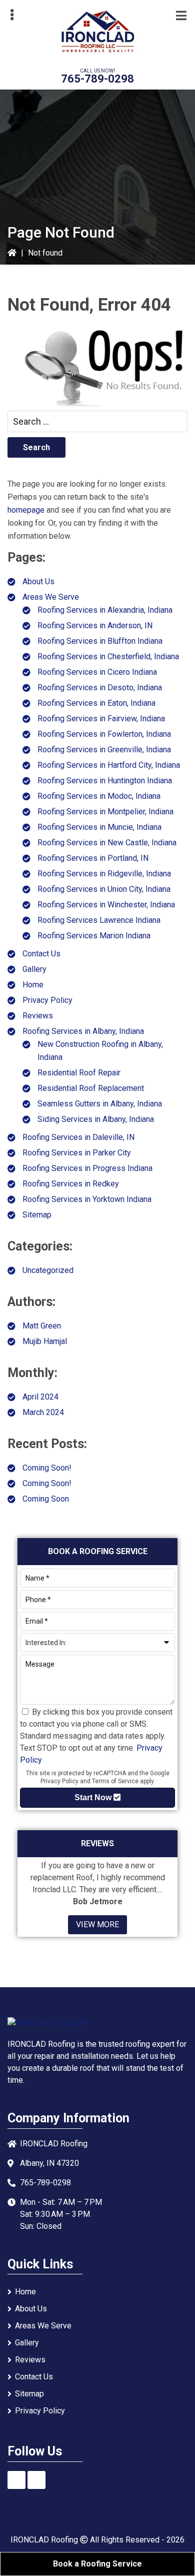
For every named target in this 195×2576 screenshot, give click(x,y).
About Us (38, 581)
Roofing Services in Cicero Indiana (97, 672)
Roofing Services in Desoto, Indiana (100, 688)
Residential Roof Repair (79, 1073)
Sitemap (37, 1215)
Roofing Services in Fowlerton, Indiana (104, 734)
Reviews (38, 1016)
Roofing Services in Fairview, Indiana (101, 719)
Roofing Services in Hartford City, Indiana (109, 765)
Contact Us (41, 954)
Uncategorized (48, 1270)
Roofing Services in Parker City (77, 1153)
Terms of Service (115, 1781)
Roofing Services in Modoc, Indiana (99, 796)
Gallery (34, 969)
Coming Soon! (47, 1468)
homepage (26, 510)
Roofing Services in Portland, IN (93, 858)
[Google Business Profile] (36, 2480)
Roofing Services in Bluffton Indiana (100, 641)
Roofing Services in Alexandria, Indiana (105, 610)
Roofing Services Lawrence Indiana (99, 920)
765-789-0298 (97, 79)
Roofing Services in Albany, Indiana (83, 1031)
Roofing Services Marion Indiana (94, 936)
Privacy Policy (47, 1000)
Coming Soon (46, 1499)
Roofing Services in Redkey (71, 1184)
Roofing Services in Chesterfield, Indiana (108, 657)
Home (33, 985)
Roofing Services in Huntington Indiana (105, 781)
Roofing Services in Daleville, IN (78, 1137)
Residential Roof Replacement (91, 1088)
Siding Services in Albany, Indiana (96, 1119)
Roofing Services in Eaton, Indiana (96, 703)
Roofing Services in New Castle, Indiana (107, 843)
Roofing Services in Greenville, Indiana (104, 750)
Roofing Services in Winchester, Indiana (106, 905)
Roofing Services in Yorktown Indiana (87, 1199)
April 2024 (40, 1397)
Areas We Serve (51, 597)
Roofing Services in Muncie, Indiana (99, 827)
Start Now (94, 1797)
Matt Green (42, 1326)
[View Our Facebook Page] (16, 2480)
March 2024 (43, 1412)
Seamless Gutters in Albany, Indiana (100, 1104)
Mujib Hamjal (45, 1341)
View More (97, 1924)
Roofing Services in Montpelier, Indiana (105, 812)
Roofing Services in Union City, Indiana (104, 889)
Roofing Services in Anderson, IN (95, 625)
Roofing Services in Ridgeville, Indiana (104, 874)
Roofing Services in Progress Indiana (87, 1168)
